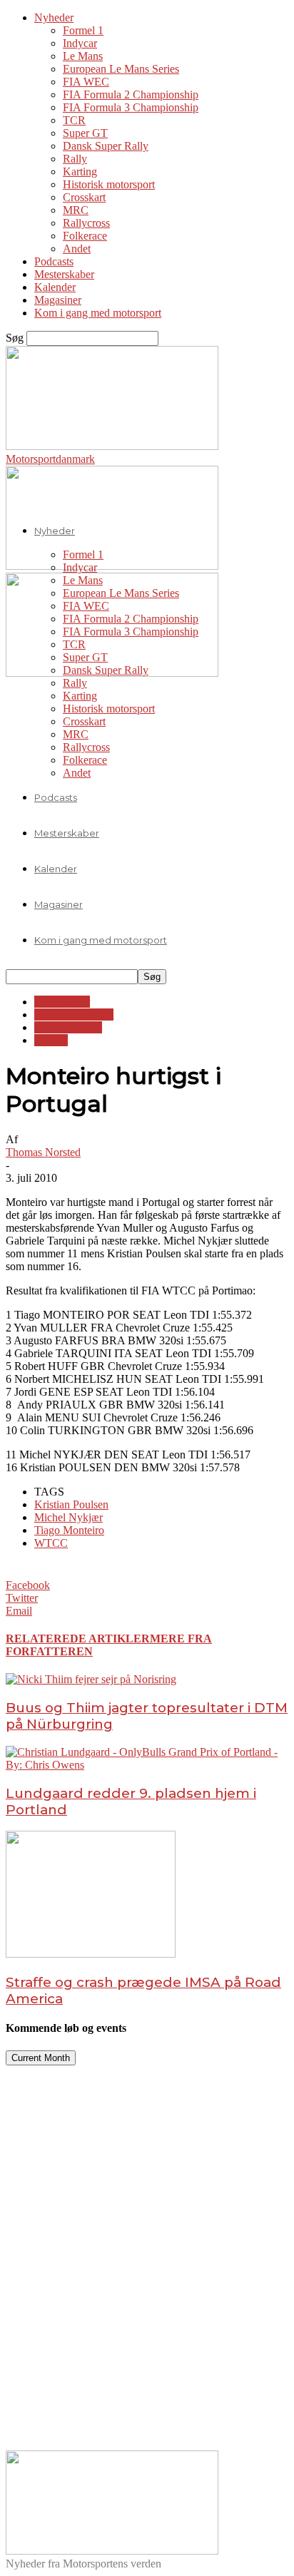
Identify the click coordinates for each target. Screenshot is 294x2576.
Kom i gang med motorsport (98, 313)
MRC (76, 210)
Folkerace (85, 236)
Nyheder (54, 17)
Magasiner (58, 300)
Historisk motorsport (109, 184)
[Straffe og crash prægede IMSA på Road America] (91, 1954)
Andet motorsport (74, 1014)
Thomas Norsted (43, 1152)
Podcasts (54, 261)
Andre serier (62, 1002)
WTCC (51, 1040)
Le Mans (83, 56)
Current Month (41, 2058)
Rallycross (86, 223)
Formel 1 (83, 30)
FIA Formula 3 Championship (131, 107)
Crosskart (84, 197)
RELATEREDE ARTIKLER (78, 1639)
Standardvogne (68, 1027)
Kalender (55, 287)
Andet (77, 249)
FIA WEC (86, 82)
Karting (80, 172)
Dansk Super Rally (106, 146)
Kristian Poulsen (71, 1504)
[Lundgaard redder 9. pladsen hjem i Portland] (147, 1765)
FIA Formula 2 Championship (131, 94)
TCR (74, 120)
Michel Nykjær (69, 1517)
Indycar (80, 43)
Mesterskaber (64, 274)
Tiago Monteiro (69, 1530)
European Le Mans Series (121, 69)
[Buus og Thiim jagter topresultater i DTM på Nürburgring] (91, 1679)
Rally (75, 159)
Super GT (85, 133)
